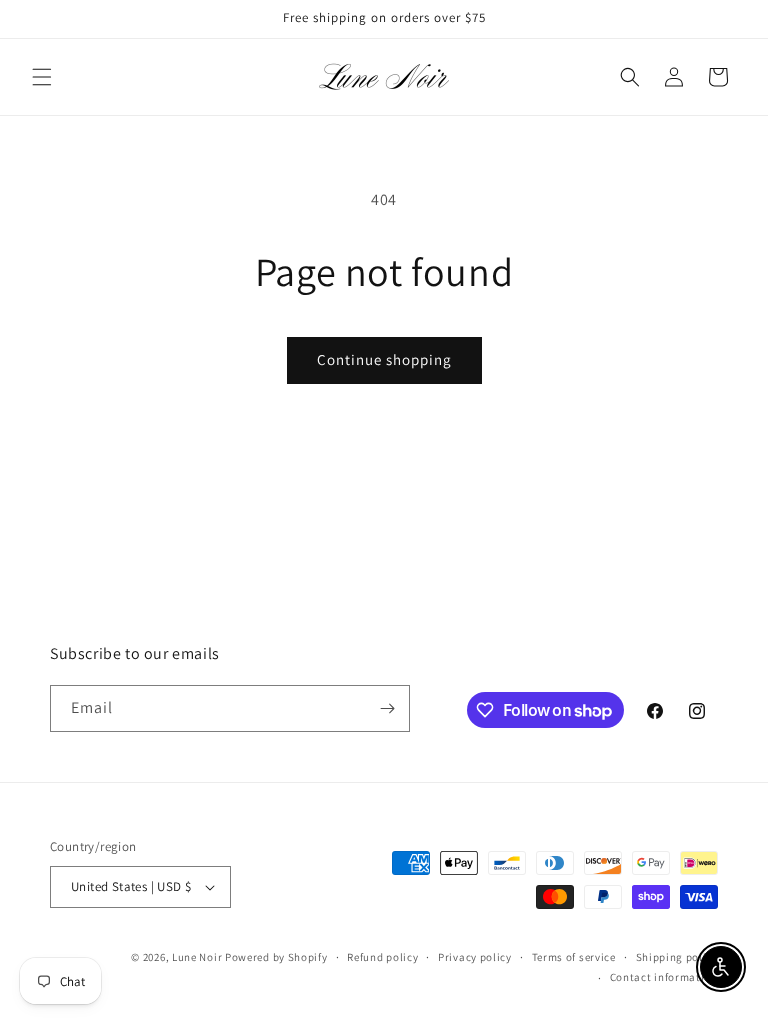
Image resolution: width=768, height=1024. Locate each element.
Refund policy (382, 957)
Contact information (664, 977)
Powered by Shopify (276, 957)
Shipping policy (677, 957)
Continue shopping (384, 359)
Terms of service (574, 957)
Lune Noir (197, 957)
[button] (42, 77)
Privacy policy (475, 957)
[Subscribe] (387, 708)
